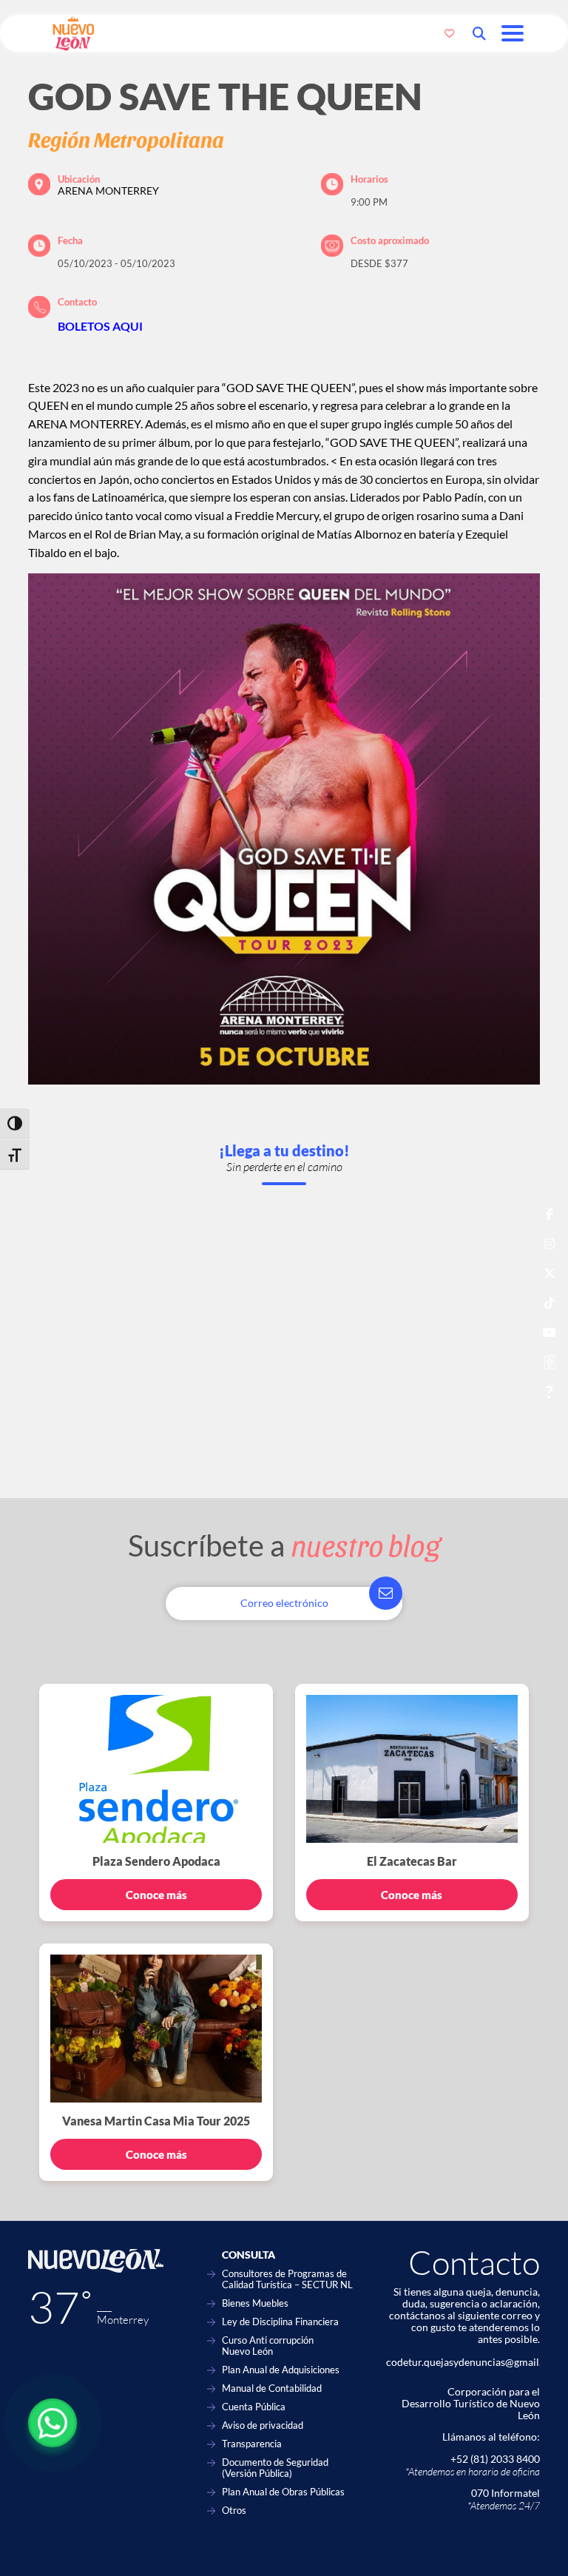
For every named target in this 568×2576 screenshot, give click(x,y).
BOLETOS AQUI (100, 326)
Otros (234, 2511)
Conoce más (156, 1895)
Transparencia (252, 2444)
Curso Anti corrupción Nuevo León (268, 2346)
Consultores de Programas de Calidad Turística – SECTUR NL (287, 2279)
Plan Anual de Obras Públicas (283, 2492)
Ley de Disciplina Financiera (280, 2322)
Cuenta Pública (254, 2407)
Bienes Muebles (255, 2303)
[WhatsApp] (53, 2423)
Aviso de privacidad (263, 2425)
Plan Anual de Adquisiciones (281, 2370)
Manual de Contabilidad (272, 2388)
